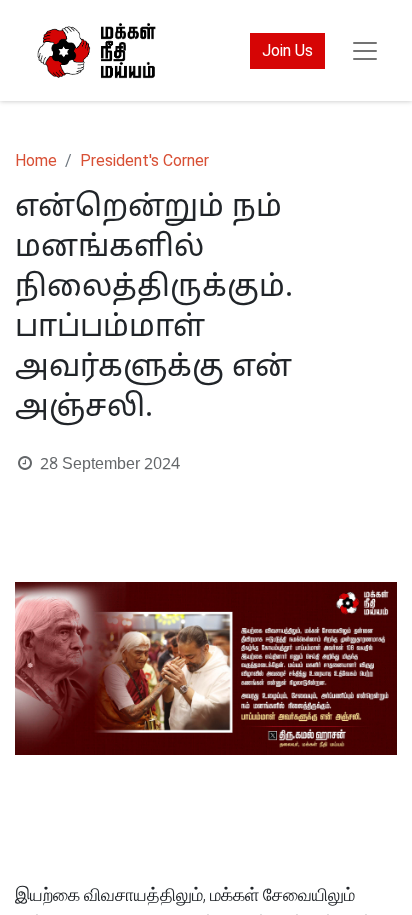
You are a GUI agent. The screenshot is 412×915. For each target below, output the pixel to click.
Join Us (287, 50)
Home (36, 160)
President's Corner (144, 160)
